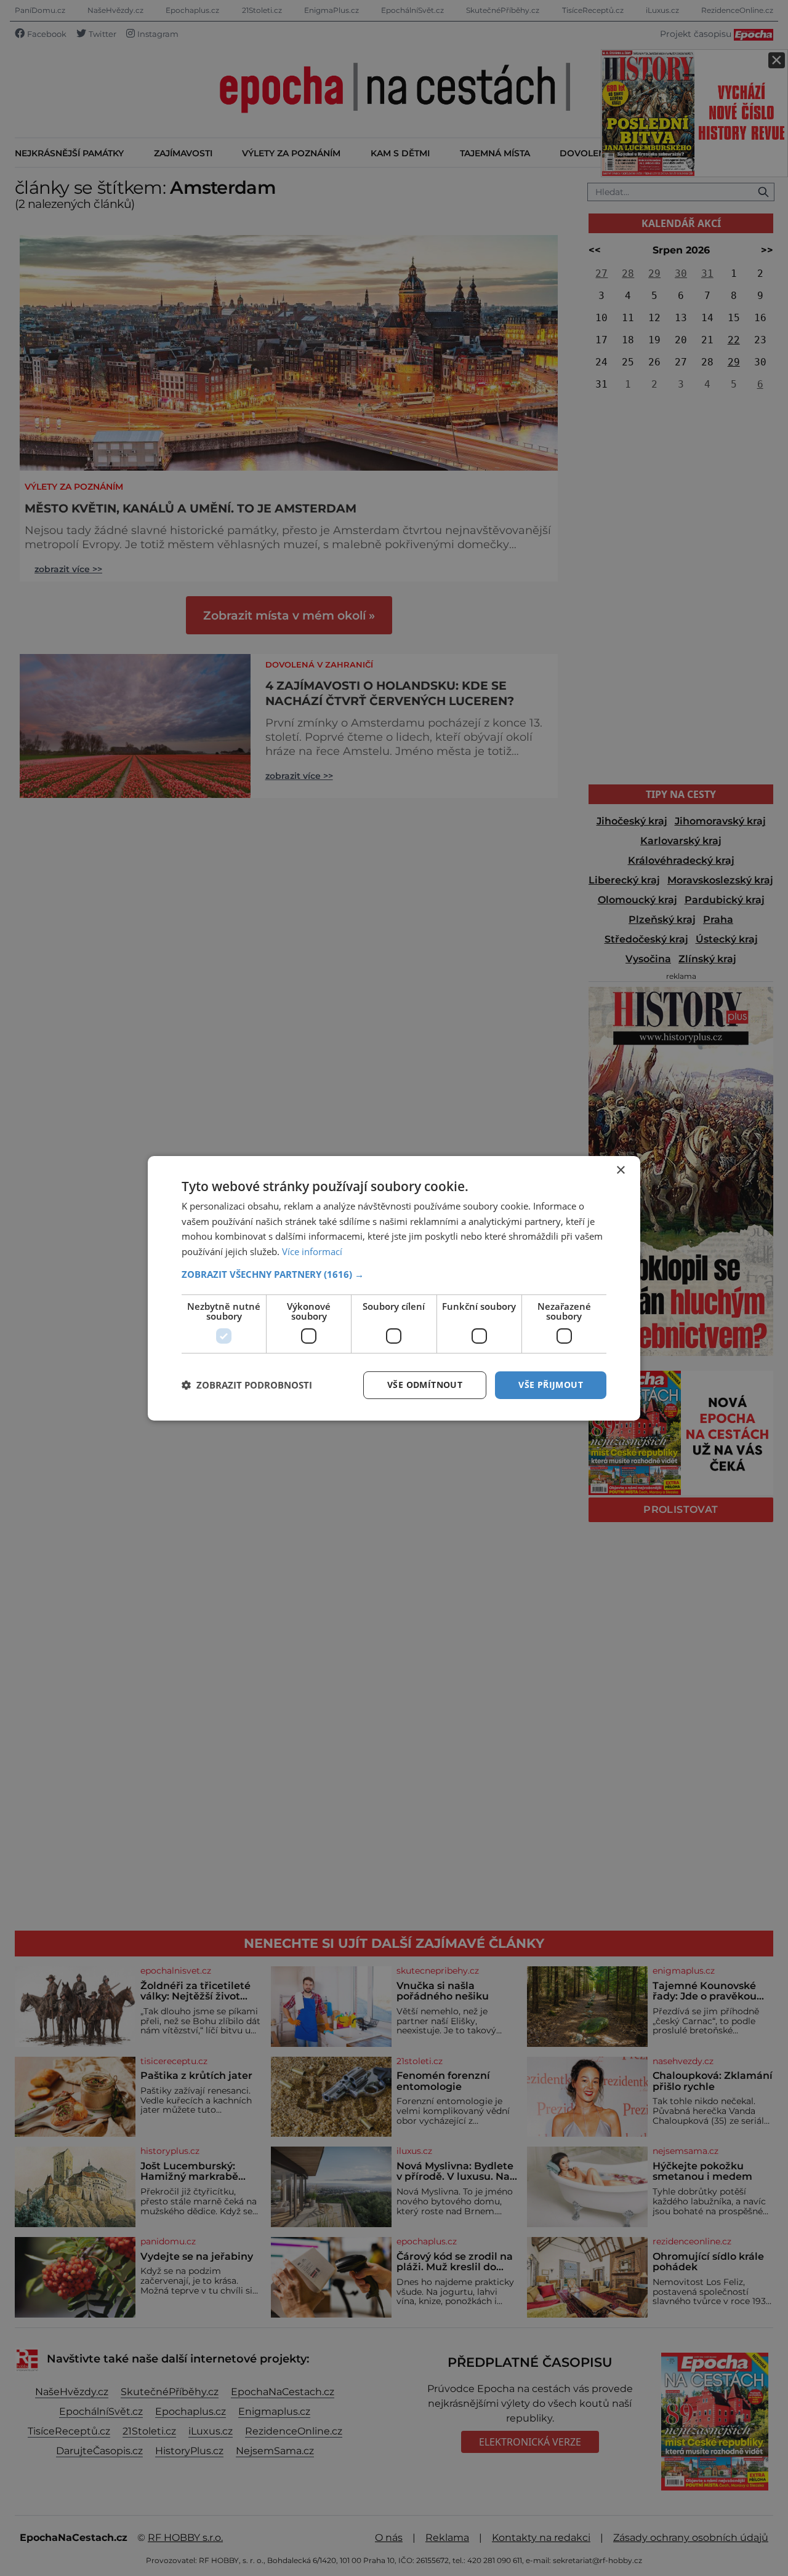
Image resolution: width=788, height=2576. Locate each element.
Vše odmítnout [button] (425, 1385)
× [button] (620, 1170)
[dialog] (394, 1288)
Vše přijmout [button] (551, 1385)
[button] (394, 1274)
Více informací (312, 1251)
